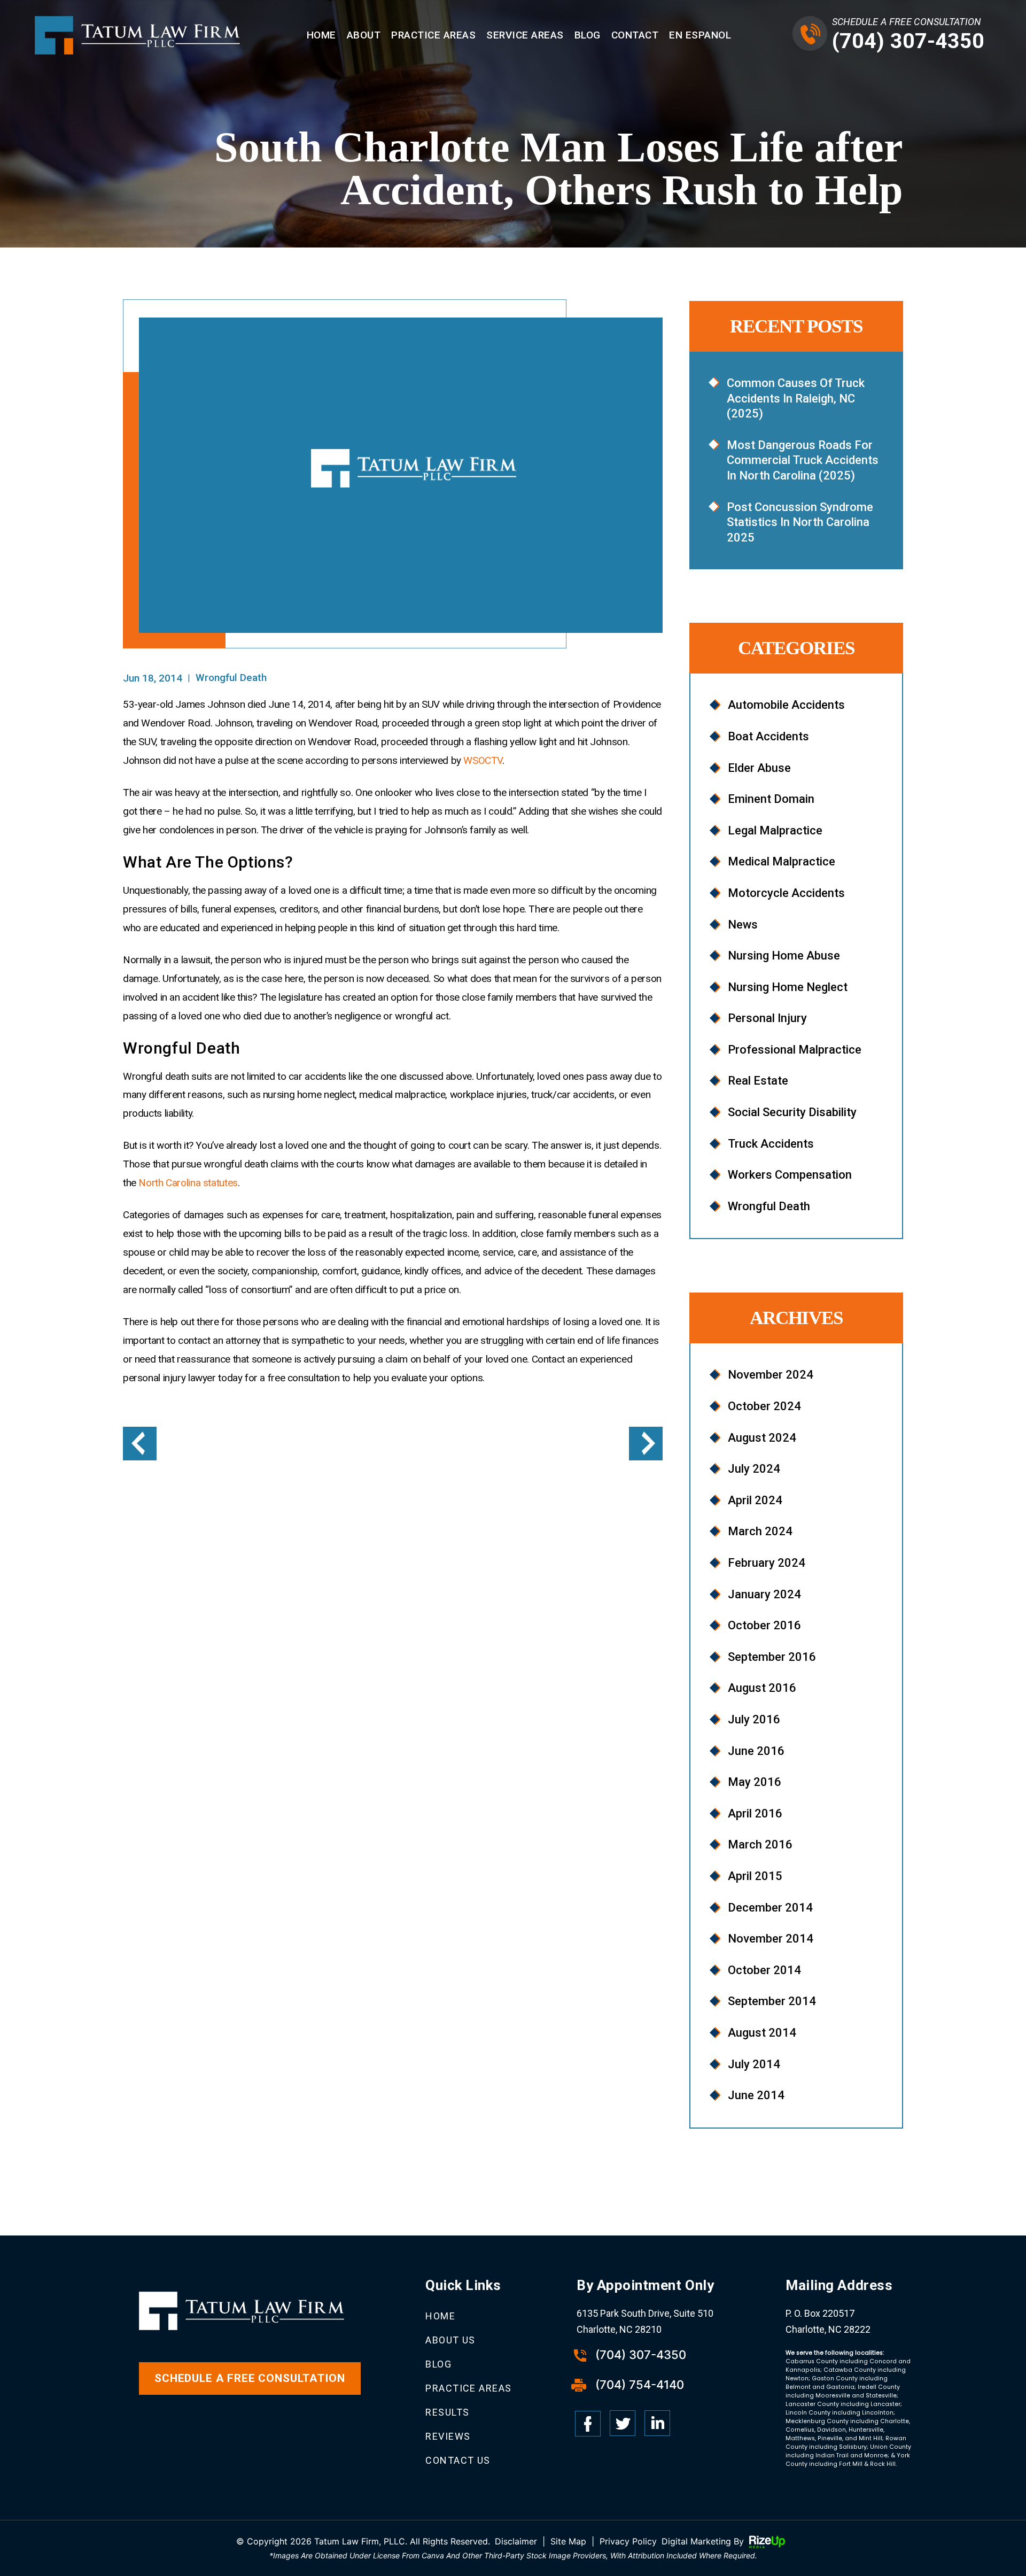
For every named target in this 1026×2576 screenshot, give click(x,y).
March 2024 (760, 1531)
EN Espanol (700, 35)
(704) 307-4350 (908, 41)
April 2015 (755, 1876)
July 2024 (754, 1469)
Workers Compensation (790, 1175)
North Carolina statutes (188, 1183)
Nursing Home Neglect (788, 987)
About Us (450, 2340)
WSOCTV (483, 760)
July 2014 (754, 2064)
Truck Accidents (771, 1144)
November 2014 (771, 1939)
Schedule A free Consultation (250, 2378)
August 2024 (762, 1438)
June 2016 (756, 1751)
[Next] (646, 1444)
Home (321, 35)
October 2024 (764, 1406)
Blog (588, 35)
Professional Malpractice (795, 1050)
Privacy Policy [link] (628, 2541)
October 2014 (764, 1970)
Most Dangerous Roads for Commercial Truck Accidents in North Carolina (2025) (803, 460)
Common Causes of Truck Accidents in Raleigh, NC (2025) (796, 398)
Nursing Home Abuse (784, 956)
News (743, 925)
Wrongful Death (231, 678)
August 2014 (762, 2033)
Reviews (448, 2436)
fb (588, 2424)
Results (447, 2412)
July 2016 (754, 1719)
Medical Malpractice (782, 861)
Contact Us (458, 2460)
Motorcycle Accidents (786, 893)
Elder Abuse (759, 768)
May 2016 (755, 1782)
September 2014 (772, 2001)
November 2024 (771, 1375)
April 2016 (755, 1813)
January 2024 (764, 1594)
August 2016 (762, 1688)
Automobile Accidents (786, 705)
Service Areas (525, 35)
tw (623, 2424)
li (657, 2424)
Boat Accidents (768, 736)
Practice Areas (433, 35)
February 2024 (767, 1563)
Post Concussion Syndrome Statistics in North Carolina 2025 (800, 522)
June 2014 (756, 2095)
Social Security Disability (792, 1112)
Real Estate (758, 1081)
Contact (635, 35)
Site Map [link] (568, 2541)
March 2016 (760, 1844)
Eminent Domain (771, 799)
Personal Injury (767, 1018)
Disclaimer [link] (516, 2541)
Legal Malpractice (775, 830)
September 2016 (772, 1657)
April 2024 (755, 1500)
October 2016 (764, 1625)
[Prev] (140, 1444)
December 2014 (770, 1908)
